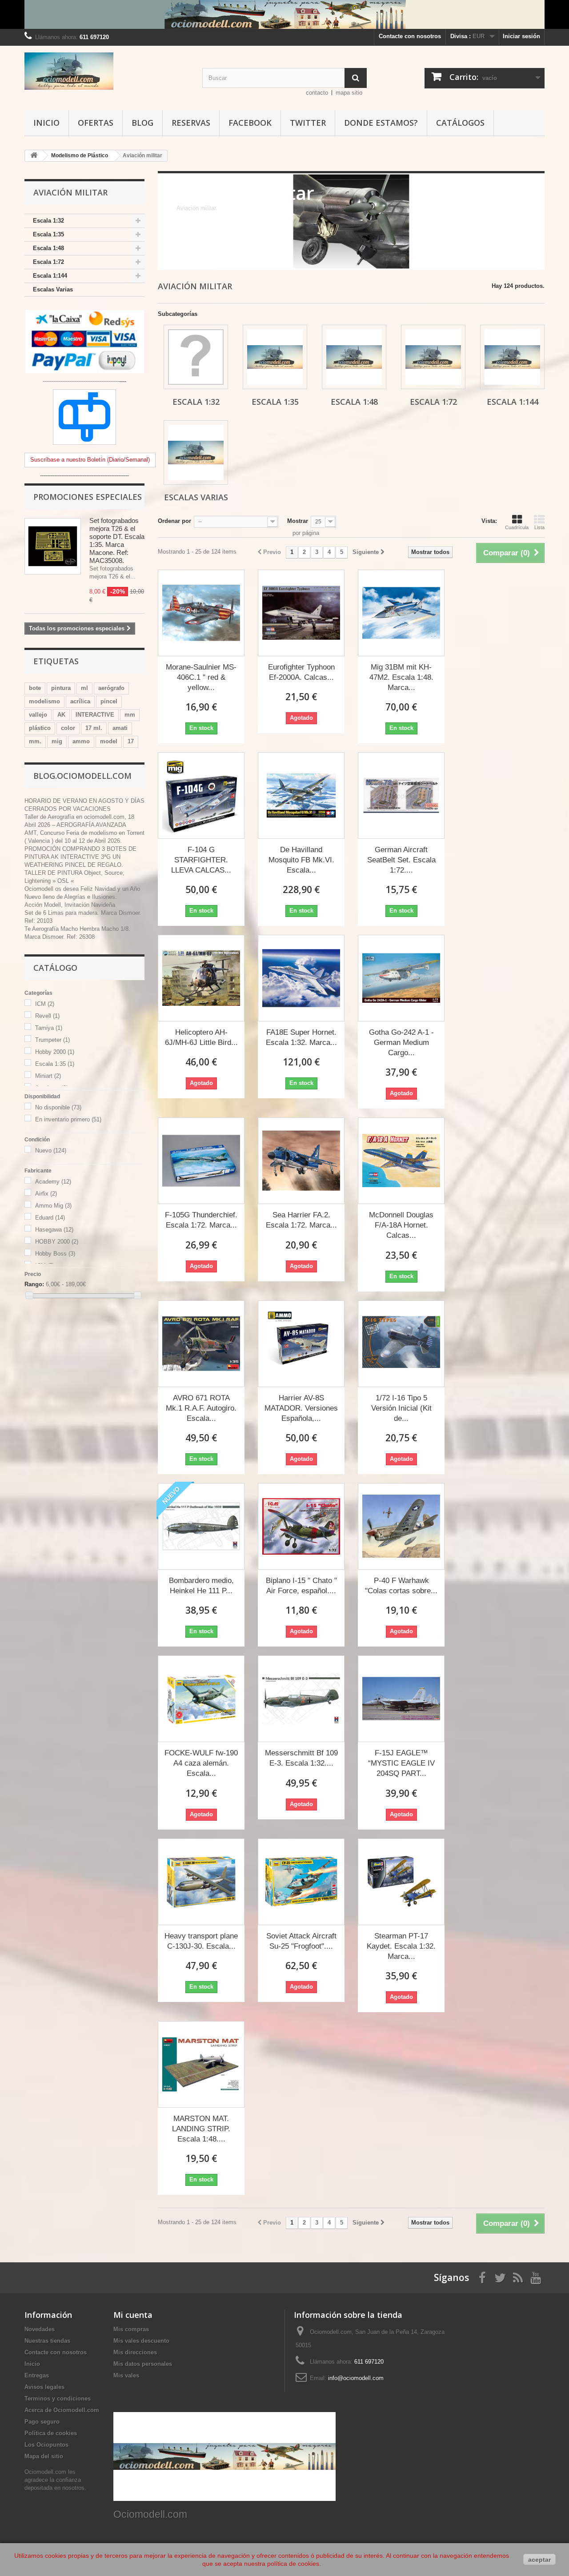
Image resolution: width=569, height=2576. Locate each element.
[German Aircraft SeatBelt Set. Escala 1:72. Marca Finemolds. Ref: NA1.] (401, 796)
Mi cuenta (133, 2315)
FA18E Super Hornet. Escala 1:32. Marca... (301, 1037)
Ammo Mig (53, 1206)
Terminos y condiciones (58, 2399)
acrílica (80, 701)
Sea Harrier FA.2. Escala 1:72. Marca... (301, 1220)
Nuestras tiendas (47, 2341)
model (109, 741)
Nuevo (51, 1150)
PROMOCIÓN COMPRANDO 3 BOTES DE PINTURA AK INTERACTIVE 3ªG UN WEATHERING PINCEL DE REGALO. (80, 857)
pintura (61, 688)
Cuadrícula (517, 527)
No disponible (58, 1107)
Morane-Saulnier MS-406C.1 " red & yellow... (201, 677)
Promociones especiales (88, 497)
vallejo (38, 715)
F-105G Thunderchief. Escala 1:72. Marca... (201, 1220)
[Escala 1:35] (275, 357)
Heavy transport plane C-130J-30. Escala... (201, 1941)
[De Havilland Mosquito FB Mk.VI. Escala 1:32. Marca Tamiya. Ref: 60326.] (301, 796)
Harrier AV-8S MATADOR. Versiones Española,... (301, 1408)
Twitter (308, 123)
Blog (142, 123)
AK (61, 715)
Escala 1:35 (48, 234)
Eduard (50, 1218)
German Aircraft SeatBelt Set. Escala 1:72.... (401, 860)
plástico (40, 728)
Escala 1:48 (48, 248)
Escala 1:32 (48, 221)
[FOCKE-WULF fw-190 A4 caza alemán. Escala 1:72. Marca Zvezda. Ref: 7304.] (201, 1699)
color (68, 728)
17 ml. (94, 728)
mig (57, 741)
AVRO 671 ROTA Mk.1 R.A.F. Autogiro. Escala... (201, 1408)
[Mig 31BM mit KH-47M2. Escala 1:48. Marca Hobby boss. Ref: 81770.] (401, 613)
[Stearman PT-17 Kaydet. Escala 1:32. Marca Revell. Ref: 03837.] (401, 1882)
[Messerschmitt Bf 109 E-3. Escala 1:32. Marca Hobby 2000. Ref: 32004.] (301, 1699)
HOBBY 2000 (57, 1242)
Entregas (37, 2375)
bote (35, 688)
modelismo (44, 701)
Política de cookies (51, 2433)
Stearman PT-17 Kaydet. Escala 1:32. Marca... (401, 1946)
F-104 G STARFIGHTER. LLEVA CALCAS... (201, 860)
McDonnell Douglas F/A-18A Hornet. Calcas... (401, 1225)
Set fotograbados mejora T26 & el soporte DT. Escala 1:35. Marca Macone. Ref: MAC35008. (117, 540)
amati (120, 728)
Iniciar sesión (521, 36)
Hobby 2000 (55, 1052)
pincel (109, 701)
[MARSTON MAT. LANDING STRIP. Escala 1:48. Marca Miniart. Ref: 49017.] (201, 2064)
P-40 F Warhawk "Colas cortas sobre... (401, 1586)
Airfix (46, 1194)
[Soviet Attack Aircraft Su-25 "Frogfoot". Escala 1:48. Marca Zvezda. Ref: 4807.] (301, 1882)
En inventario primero (68, 1119)
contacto (317, 93)
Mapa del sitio (44, 2456)
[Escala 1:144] (512, 357)
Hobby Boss (55, 1254)
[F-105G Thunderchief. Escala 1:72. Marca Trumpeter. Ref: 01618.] (201, 1161)
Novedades (40, 2329)
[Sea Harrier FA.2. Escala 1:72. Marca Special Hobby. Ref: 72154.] (301, 1161)
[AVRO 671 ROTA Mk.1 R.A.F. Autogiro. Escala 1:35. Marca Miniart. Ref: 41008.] (201, 1344)
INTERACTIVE (95, 715)
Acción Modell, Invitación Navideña (70, 905)
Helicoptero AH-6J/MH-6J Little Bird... (201, 1037)
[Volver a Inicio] (34, 156)
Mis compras (131, 2329)
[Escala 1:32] (196, 357)
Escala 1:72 (48, 262)
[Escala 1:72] (433, 357)
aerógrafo (111, 688)
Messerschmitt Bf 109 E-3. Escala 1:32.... (301, 1758)
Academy (53, 1182)
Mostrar (298, 521)
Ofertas (96, 123)
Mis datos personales (143, 2364)
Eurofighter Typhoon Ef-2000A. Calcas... (301, 672)
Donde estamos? (381, 123)
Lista (539, 527)
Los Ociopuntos (46, 2445)
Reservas (191, 123)
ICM (45, 1004)
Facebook (250, 123)
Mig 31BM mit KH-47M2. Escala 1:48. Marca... (401, 677)
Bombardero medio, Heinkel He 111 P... (201, 1586)
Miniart (48, 1076)
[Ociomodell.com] (107, 71)
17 (131, 741)
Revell (47, 1016)
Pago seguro (42, 2422)
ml (84, 688)
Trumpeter (52, 1040)
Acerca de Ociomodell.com (62, 2410)
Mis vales (126, 2375)
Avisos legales (44, 2387)
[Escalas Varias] (196, 453)
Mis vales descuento (141, 2341)
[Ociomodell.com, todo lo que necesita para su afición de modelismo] (284, 14)
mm (130, 715)
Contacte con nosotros (410, 36)
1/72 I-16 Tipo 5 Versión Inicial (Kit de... (401, 1408)
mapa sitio (349, 93)
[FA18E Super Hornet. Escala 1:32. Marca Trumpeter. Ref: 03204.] (301, 978)
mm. (35, 741)
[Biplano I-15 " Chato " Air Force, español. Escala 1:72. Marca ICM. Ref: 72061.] (301, 1526)
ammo (81, 741)
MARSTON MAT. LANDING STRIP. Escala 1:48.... (201, 2129)
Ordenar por (174, 521)
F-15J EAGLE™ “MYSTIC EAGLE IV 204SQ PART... (401, 1763)
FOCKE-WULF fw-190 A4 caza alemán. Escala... (201, 1763)
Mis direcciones (135, 2352)
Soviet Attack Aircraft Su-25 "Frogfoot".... (301, 1941)
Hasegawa (54, 1230)
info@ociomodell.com (356, 2378)
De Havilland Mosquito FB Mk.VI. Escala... (301, 860)
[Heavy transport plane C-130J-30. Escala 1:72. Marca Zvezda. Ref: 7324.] (201, 1882)
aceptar (539, 2560)
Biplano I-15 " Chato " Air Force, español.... (301, 1586)
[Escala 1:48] (354, 357)
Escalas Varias (53, 289)
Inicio (46, 123)
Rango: (34, 1284)
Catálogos (460, 123)
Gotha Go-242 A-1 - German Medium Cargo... (401, 1043)
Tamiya (49, 1028)
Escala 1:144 (50, 276)
